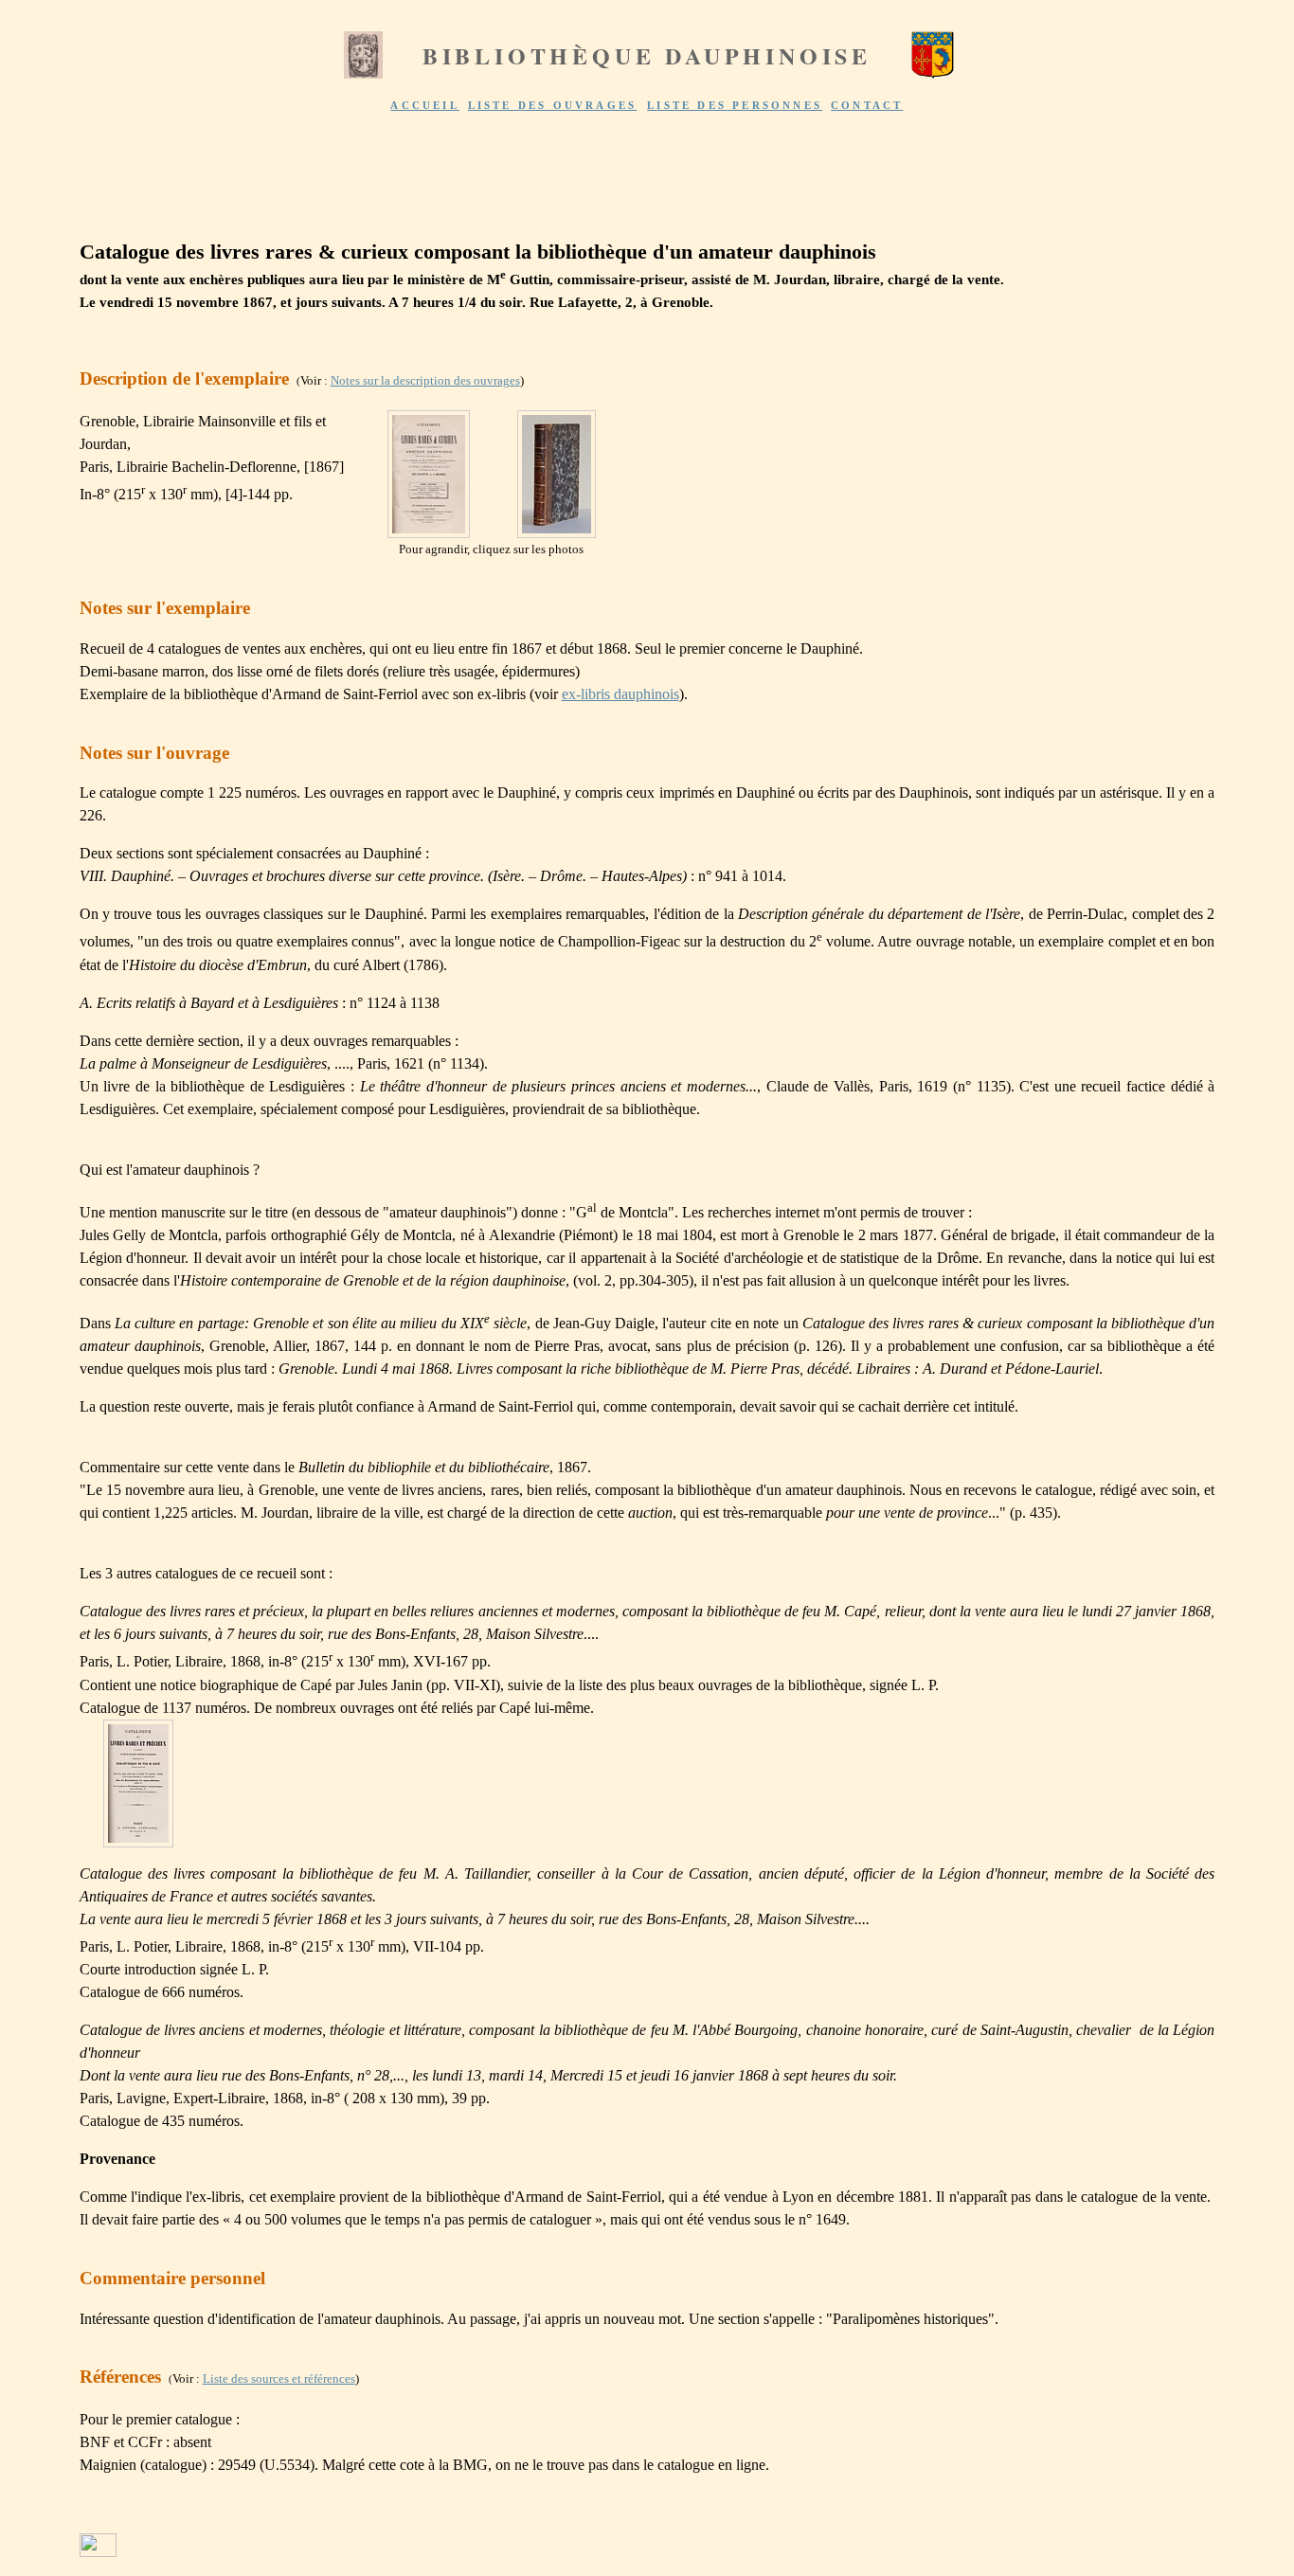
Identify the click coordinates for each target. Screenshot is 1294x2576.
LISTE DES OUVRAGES (553, 105)
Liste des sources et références (279, 2378)
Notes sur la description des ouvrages (425, 380)
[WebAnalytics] (98, 2552)
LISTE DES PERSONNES (735, 105)
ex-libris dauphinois (620, 694)
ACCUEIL (424, 105)
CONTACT (867, 105)
